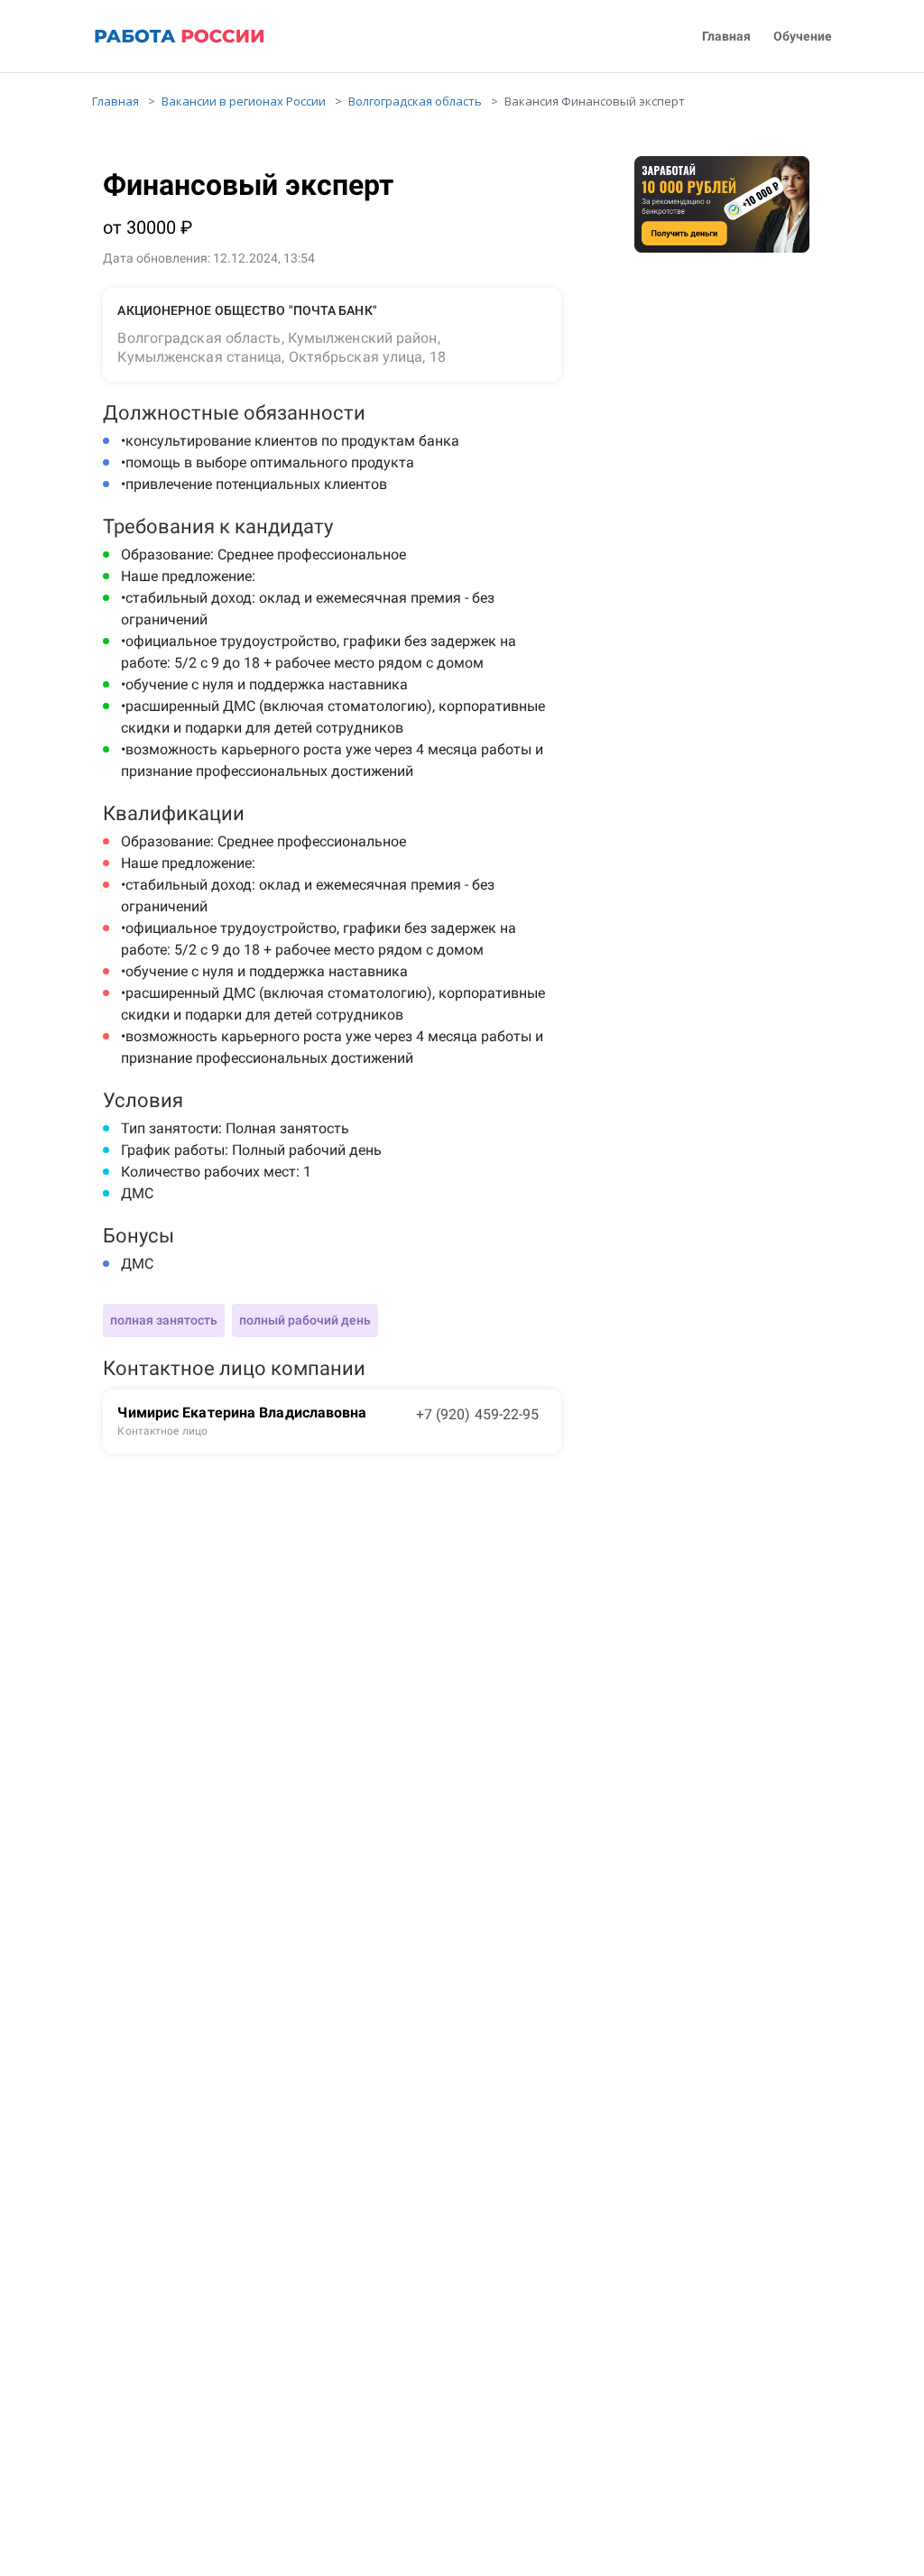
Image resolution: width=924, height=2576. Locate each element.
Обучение (803, 37)
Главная (726, 37)
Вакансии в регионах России (244, 101)
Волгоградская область (415, 101)
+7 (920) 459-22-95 (478, 1414)
